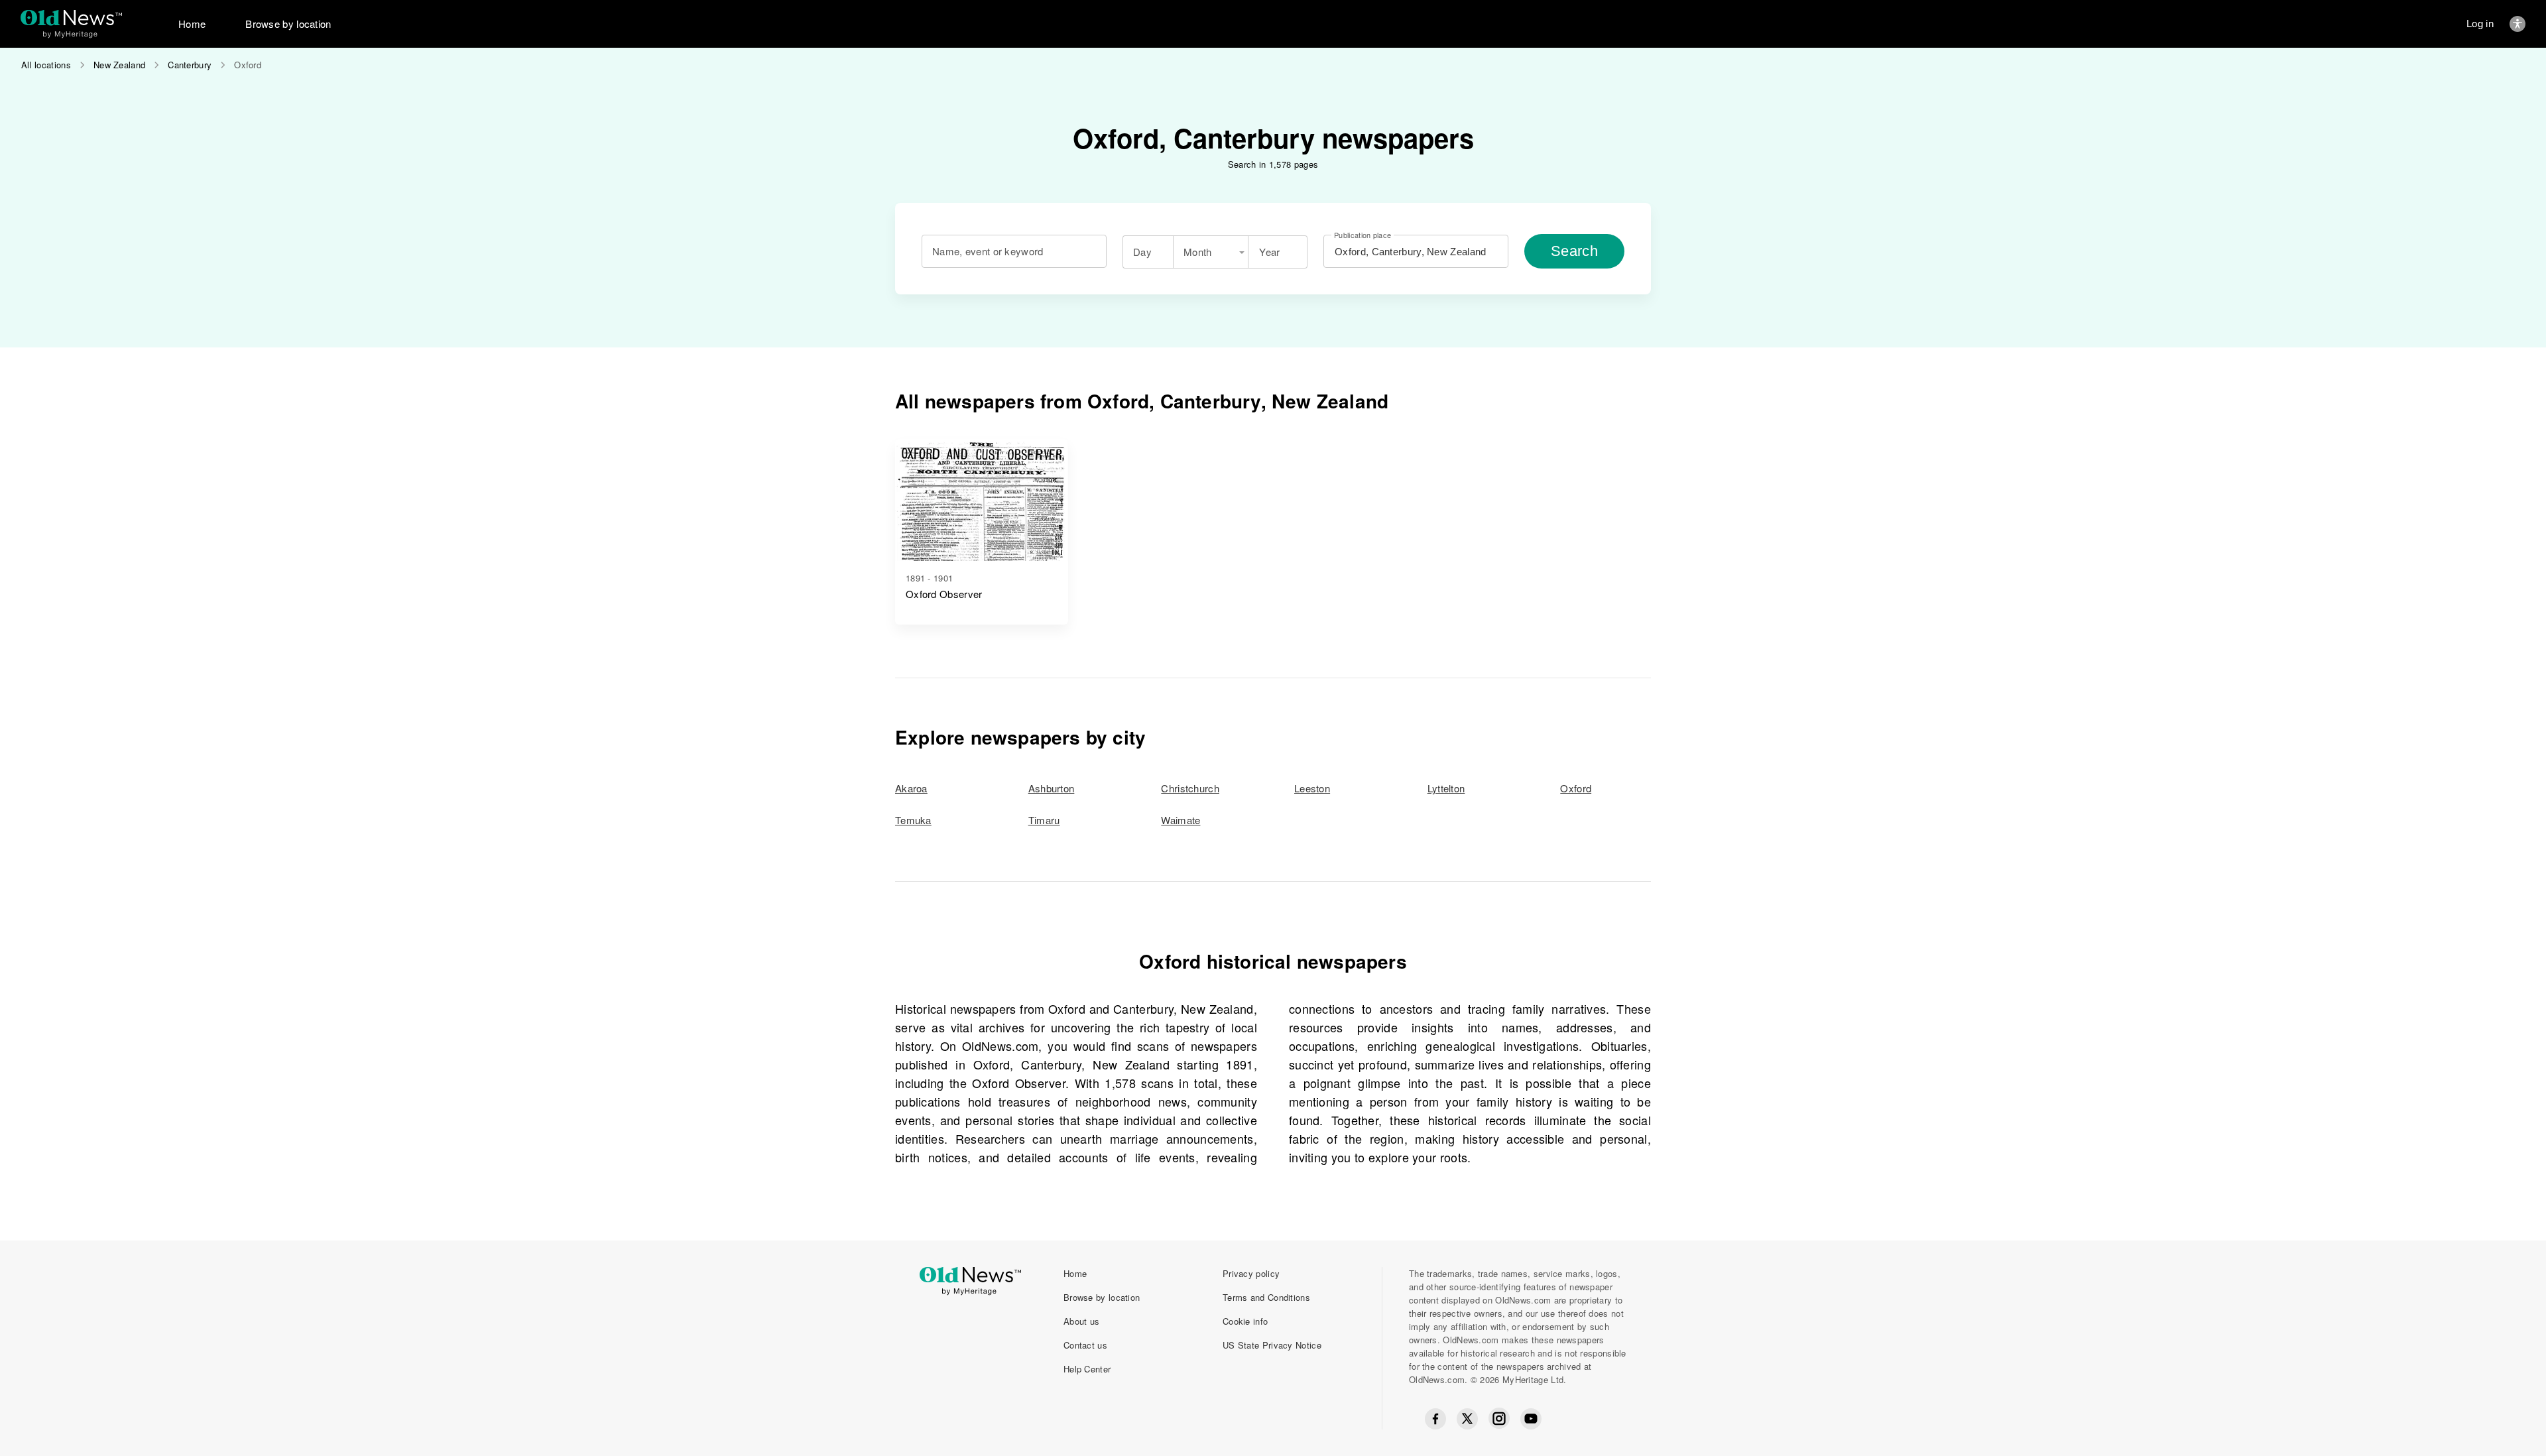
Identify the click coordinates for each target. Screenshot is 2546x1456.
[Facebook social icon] (1435, 1419)
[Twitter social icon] (1467, 1419)
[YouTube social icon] (1531, 1419)
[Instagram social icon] (1499, 1419)
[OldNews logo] (71, 18)
